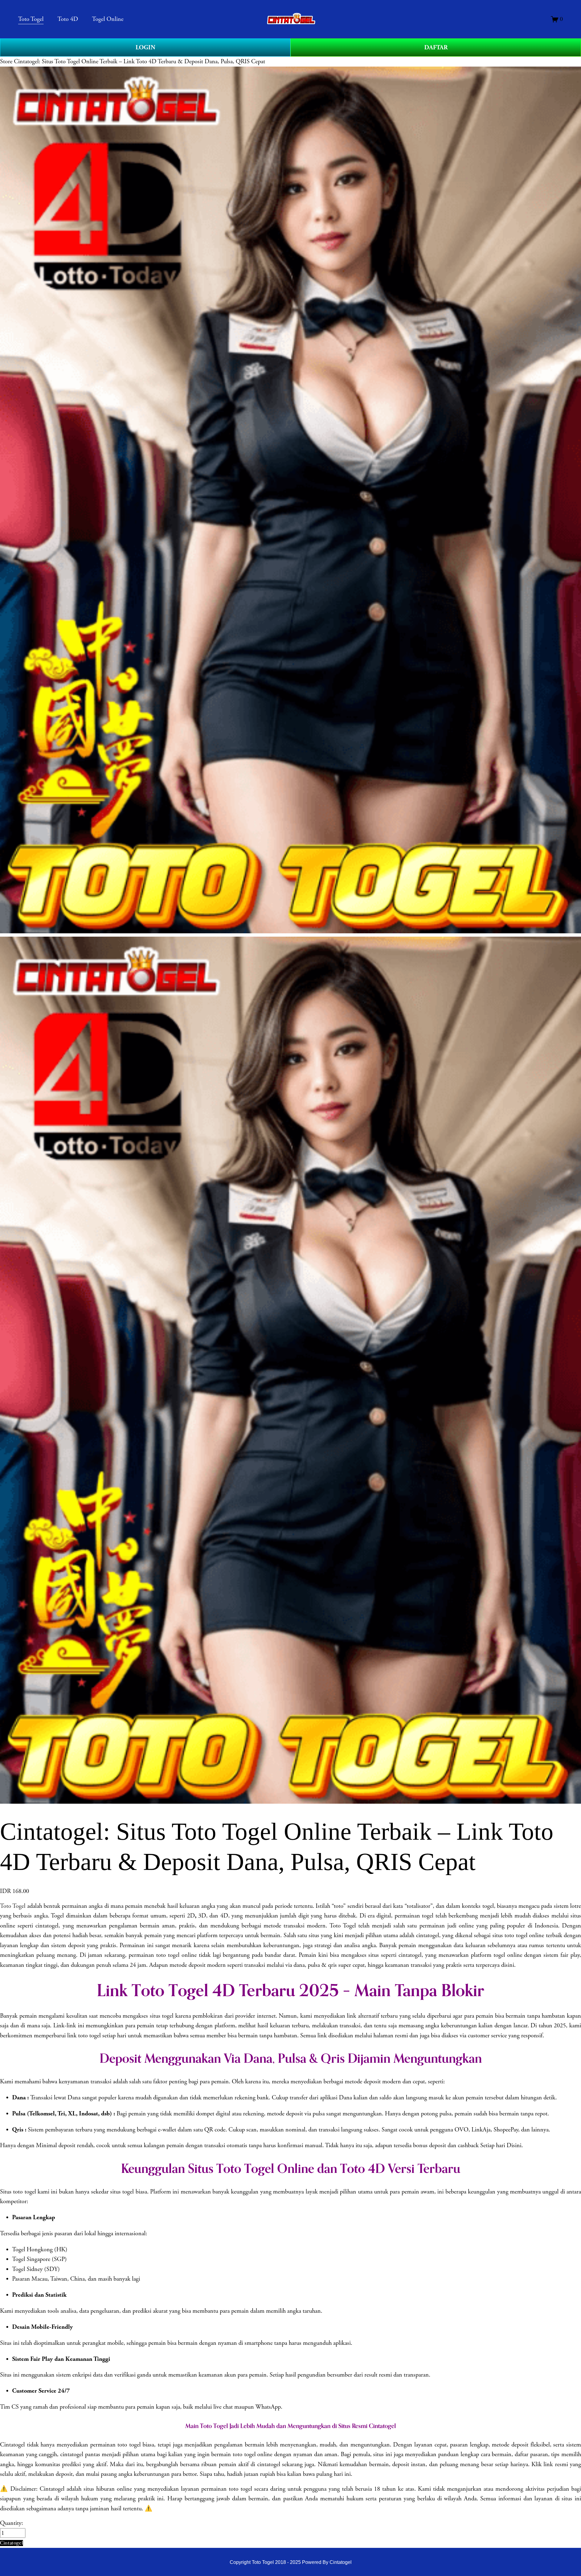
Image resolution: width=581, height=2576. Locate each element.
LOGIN (145, 48)
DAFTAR (436, 48)
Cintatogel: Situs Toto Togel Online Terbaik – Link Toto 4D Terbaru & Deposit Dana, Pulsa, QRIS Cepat (140, 61)
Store (6, 61)
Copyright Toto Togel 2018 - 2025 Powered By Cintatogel (291, 2562)
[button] (11, 2543)
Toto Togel (13, 1906)
